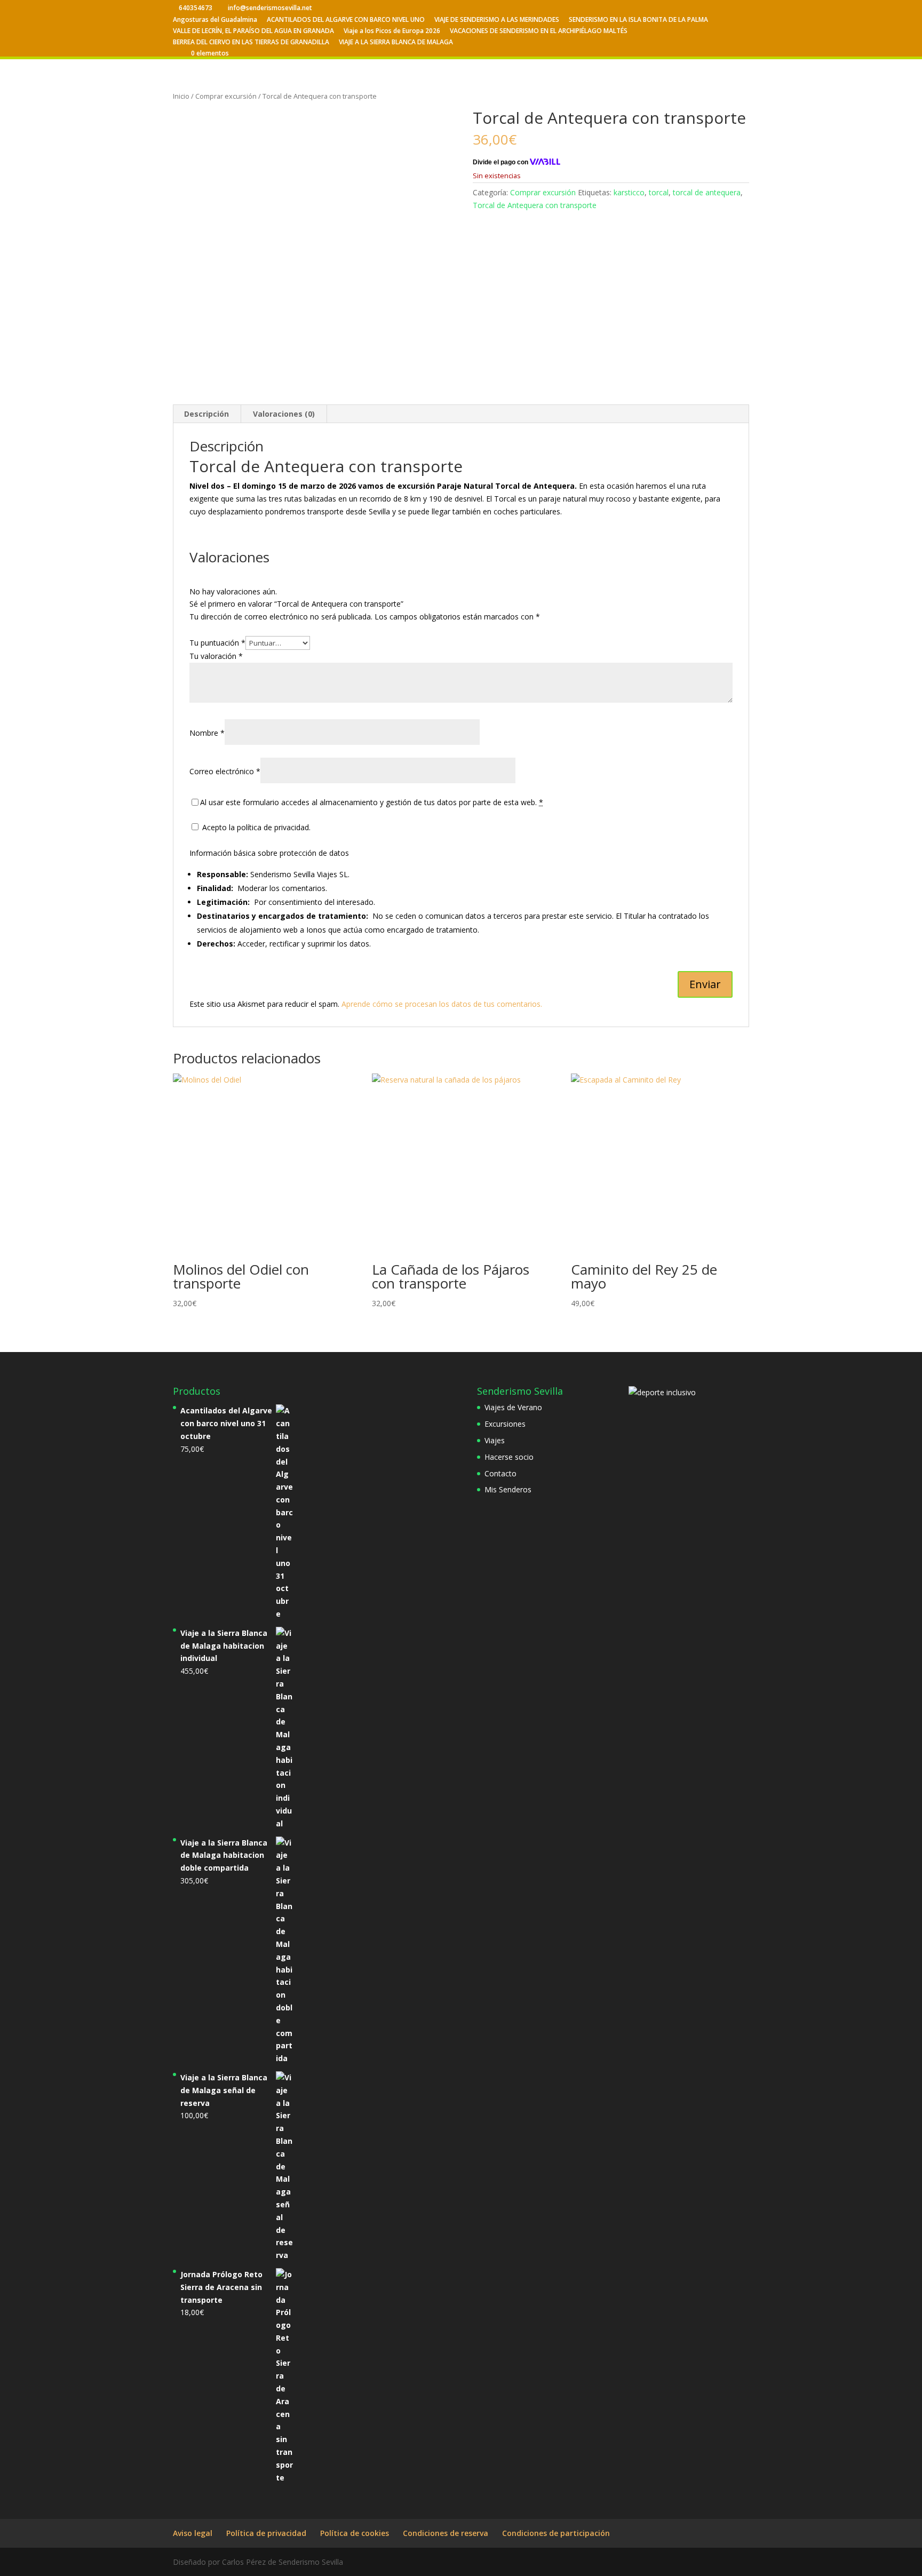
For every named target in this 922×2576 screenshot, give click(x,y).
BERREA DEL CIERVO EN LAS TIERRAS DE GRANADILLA (251, 43)
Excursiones (505, 1424)
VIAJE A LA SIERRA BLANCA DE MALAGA (396, 43)
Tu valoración (216, 656)
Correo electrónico (225, 771)
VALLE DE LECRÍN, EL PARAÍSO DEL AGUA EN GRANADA (253, 31)
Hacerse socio (509, 1457)
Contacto (500, 1473)
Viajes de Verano (513, 1407)
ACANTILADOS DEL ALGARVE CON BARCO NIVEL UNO (346, 20)
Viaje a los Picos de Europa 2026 (392, 31)
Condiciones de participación (556, 2533)
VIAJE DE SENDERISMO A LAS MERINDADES (497, 20)
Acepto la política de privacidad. (255, 827)
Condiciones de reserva (446, 2533)
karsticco (629, 192)
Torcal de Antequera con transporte (535, 205)
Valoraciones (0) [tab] (284, 414)
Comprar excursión (226, 96)
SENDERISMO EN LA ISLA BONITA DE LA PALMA (638, 20)
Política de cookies (355, 2533)
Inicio (181, 96)
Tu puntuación (217, 643)
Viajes (495, 1440)
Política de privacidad (266, 2533)
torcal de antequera (707, 192)
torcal (659, 192)
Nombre (207, 733)
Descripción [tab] (206, 414)
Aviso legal (193, 2533)
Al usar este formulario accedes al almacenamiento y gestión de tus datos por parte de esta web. (372, 802)
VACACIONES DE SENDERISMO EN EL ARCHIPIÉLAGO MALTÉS (539, 31)
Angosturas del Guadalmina (215, 20)
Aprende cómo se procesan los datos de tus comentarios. (442, 1004)
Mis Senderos (508, 1489)
